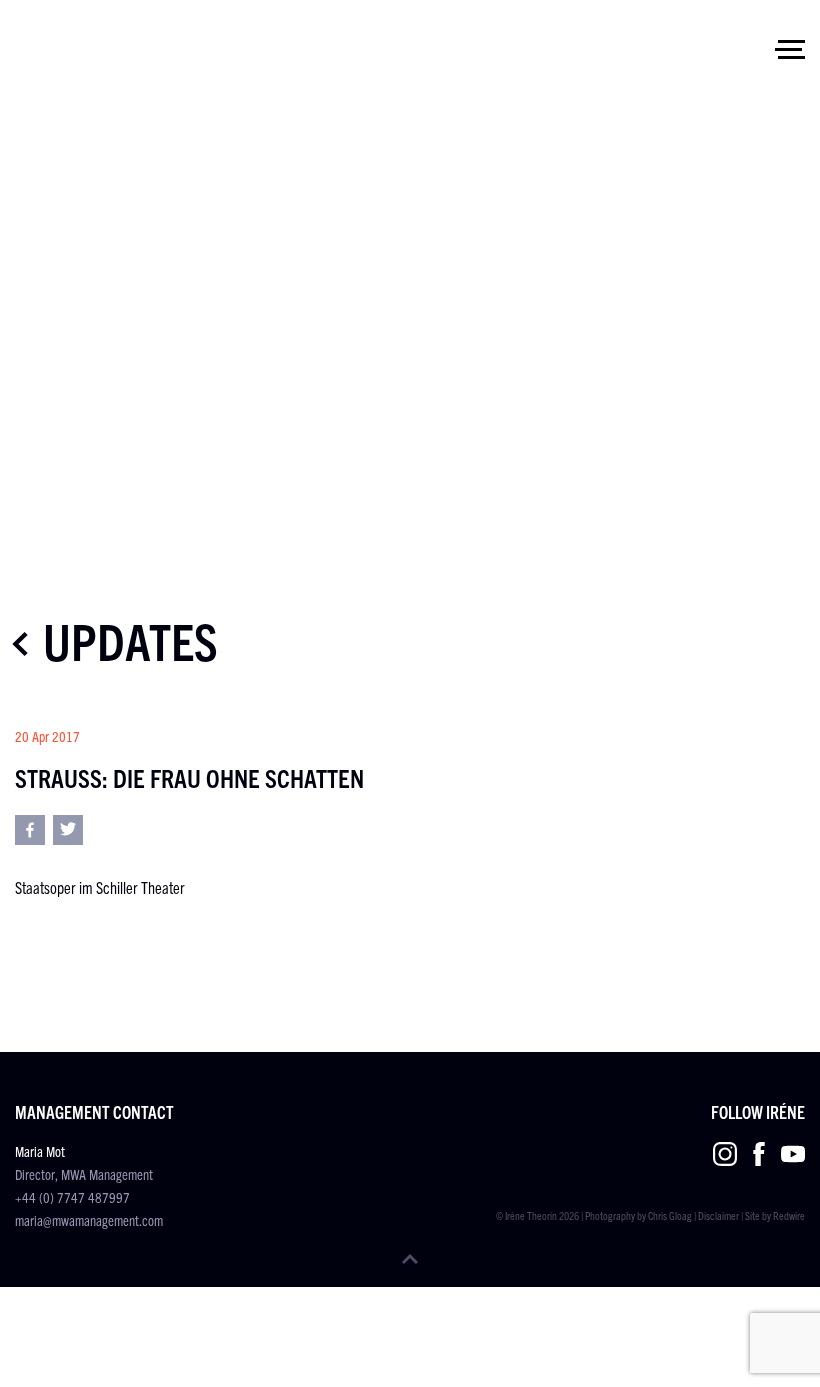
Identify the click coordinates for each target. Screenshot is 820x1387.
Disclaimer (718, 1215)
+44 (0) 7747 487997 (72, 1197)
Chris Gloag (670, 1215)
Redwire (789, 1215)
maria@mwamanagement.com (89, 1220)
